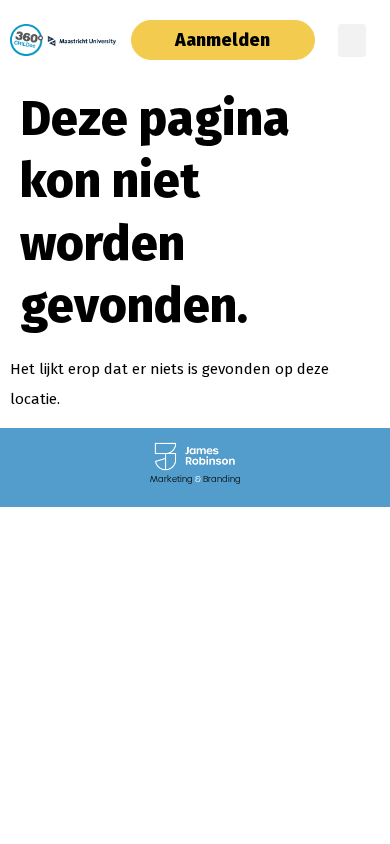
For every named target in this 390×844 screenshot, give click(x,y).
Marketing (171, 479)
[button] (352, 40)
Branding (222, 479)
